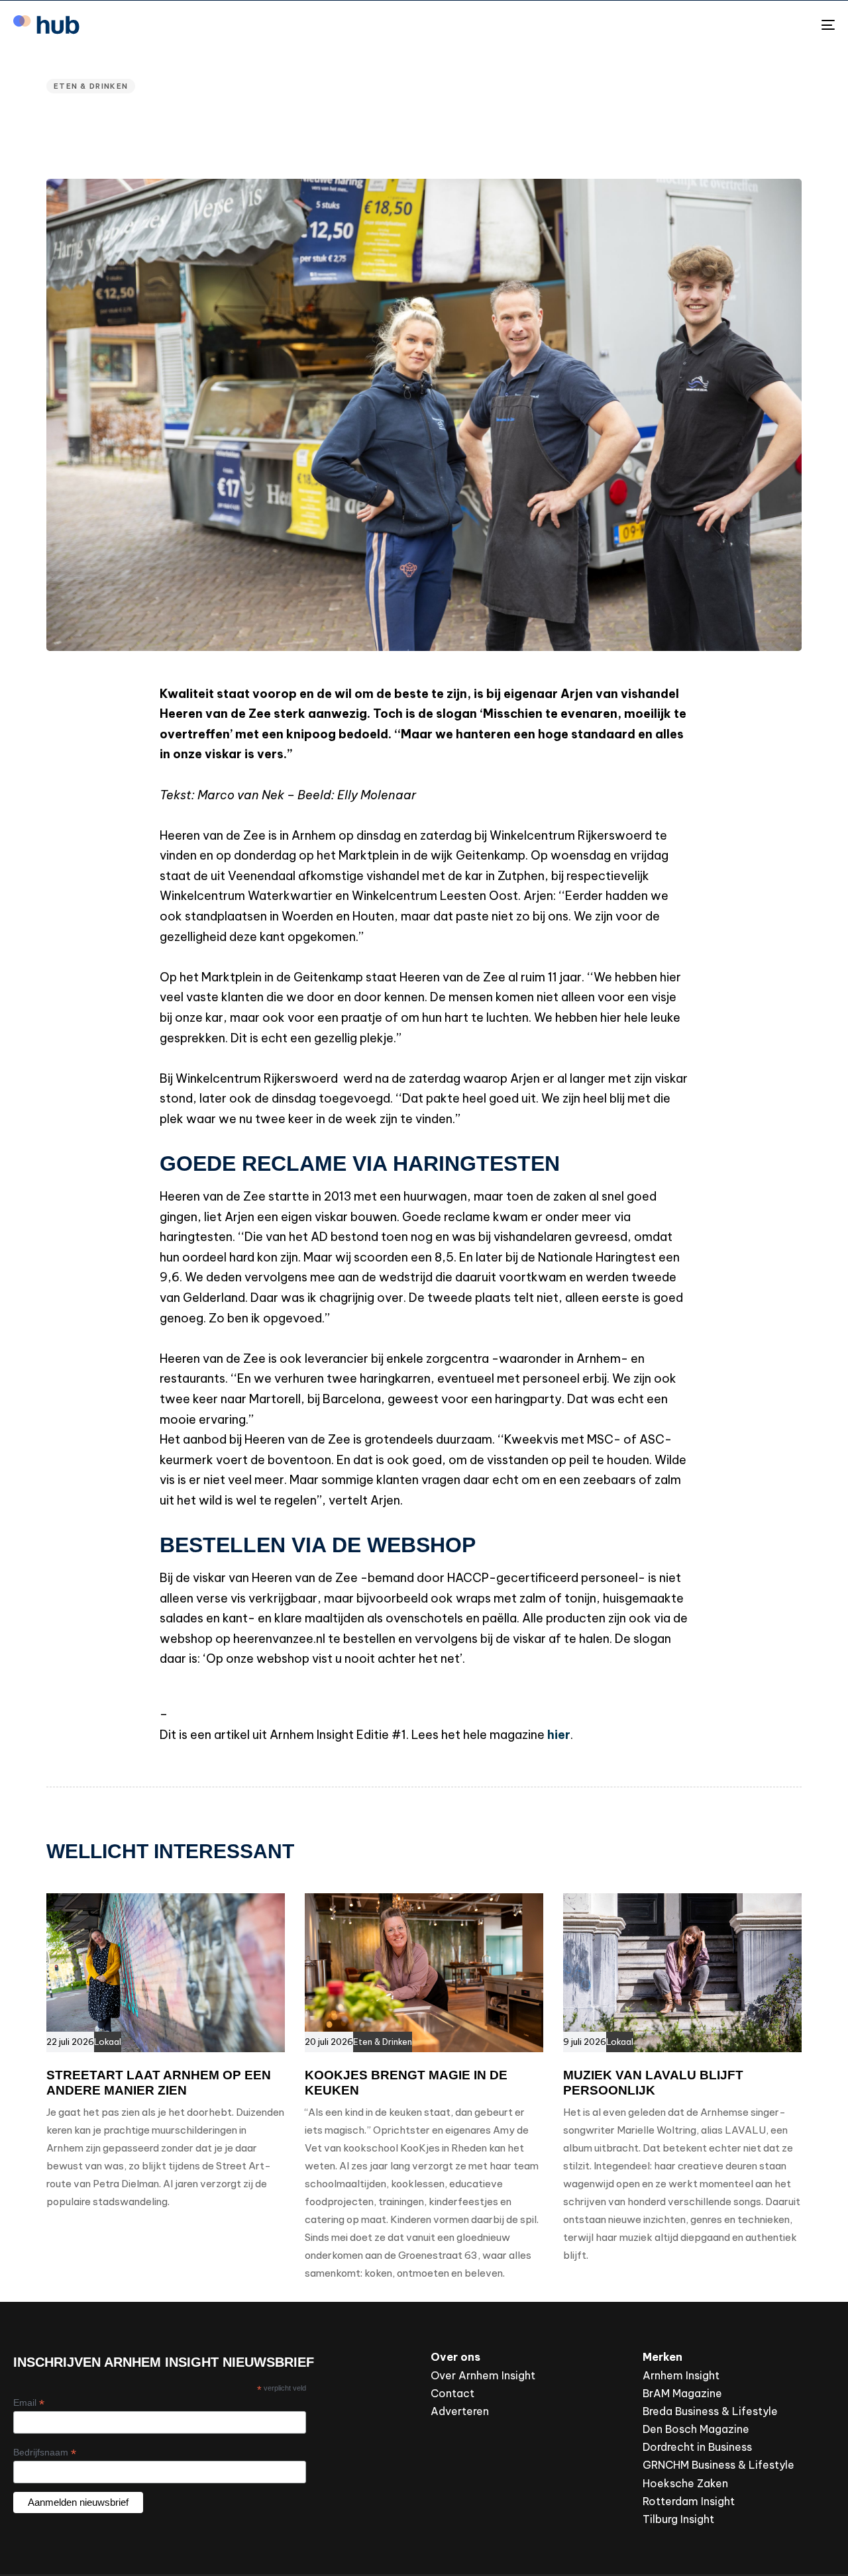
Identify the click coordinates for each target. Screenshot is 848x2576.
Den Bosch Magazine (696, 2429)
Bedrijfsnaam (45, 2452)
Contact (452, 2393)
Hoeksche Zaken (685, 2483)
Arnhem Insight (681, 2375)
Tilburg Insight (678, 2519)
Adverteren (460, 2411)
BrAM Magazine (682, 2393)
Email (29, 2403)
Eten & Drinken (91, 86)
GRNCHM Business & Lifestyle (718, 2465)
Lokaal (108, 2042)
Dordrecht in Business (697, 2447)
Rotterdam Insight (689, 2501)
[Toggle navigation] (698, 25)
